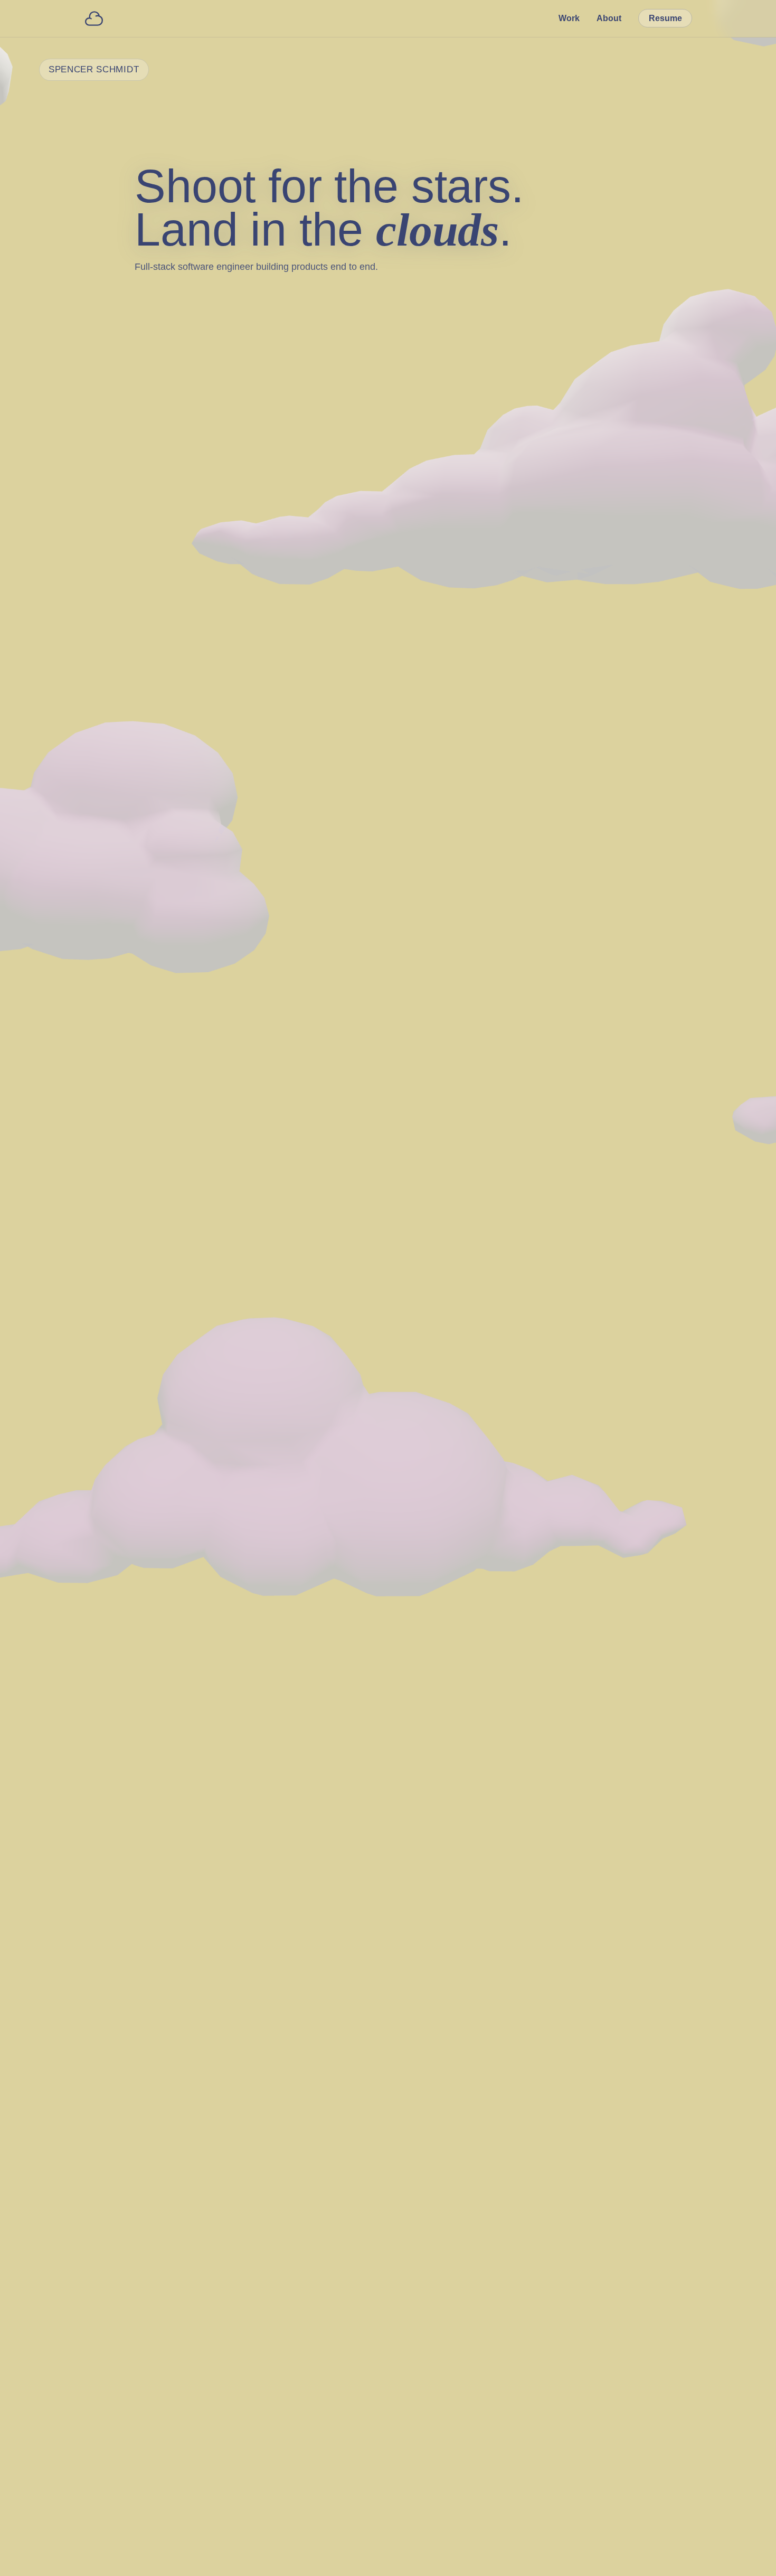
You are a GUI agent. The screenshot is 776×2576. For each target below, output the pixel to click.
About (609, 18)
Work (569, 18)
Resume (665, 18)
